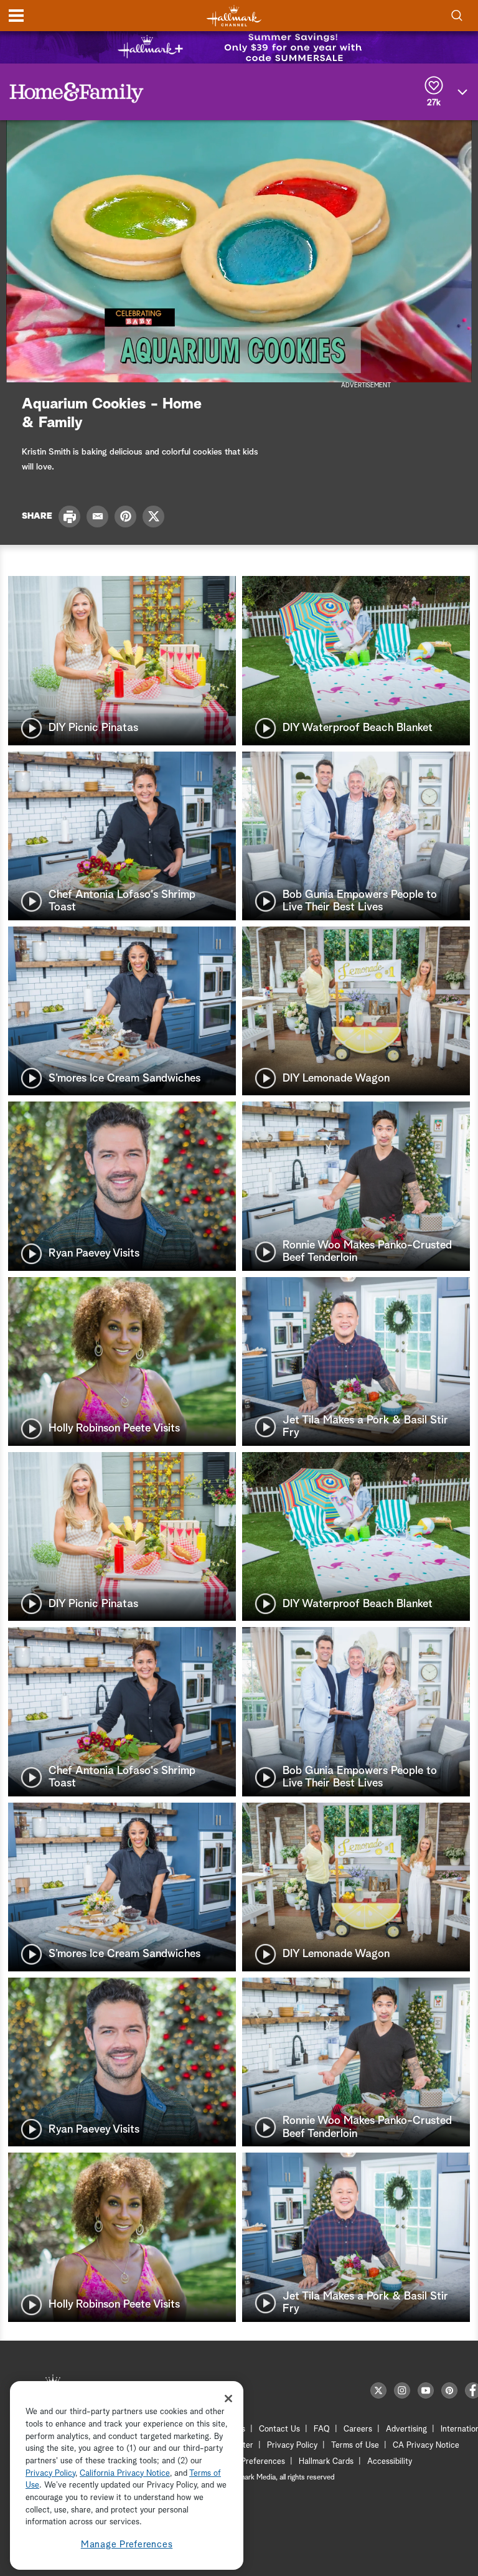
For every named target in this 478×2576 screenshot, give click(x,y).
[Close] (228, 2399)
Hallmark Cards (326, 2462)
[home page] (234, 16)
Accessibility (390, 2462)
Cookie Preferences (250, 2462)
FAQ (322, 2429)
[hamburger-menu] (16, 16)
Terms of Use (355, 2446)
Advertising (406, 2429)
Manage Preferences (127, 2545)
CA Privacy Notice (426, 2446)
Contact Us (279, 2429)
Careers (358, 2429)
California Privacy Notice (125, 2474)
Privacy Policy (292, 2446)
